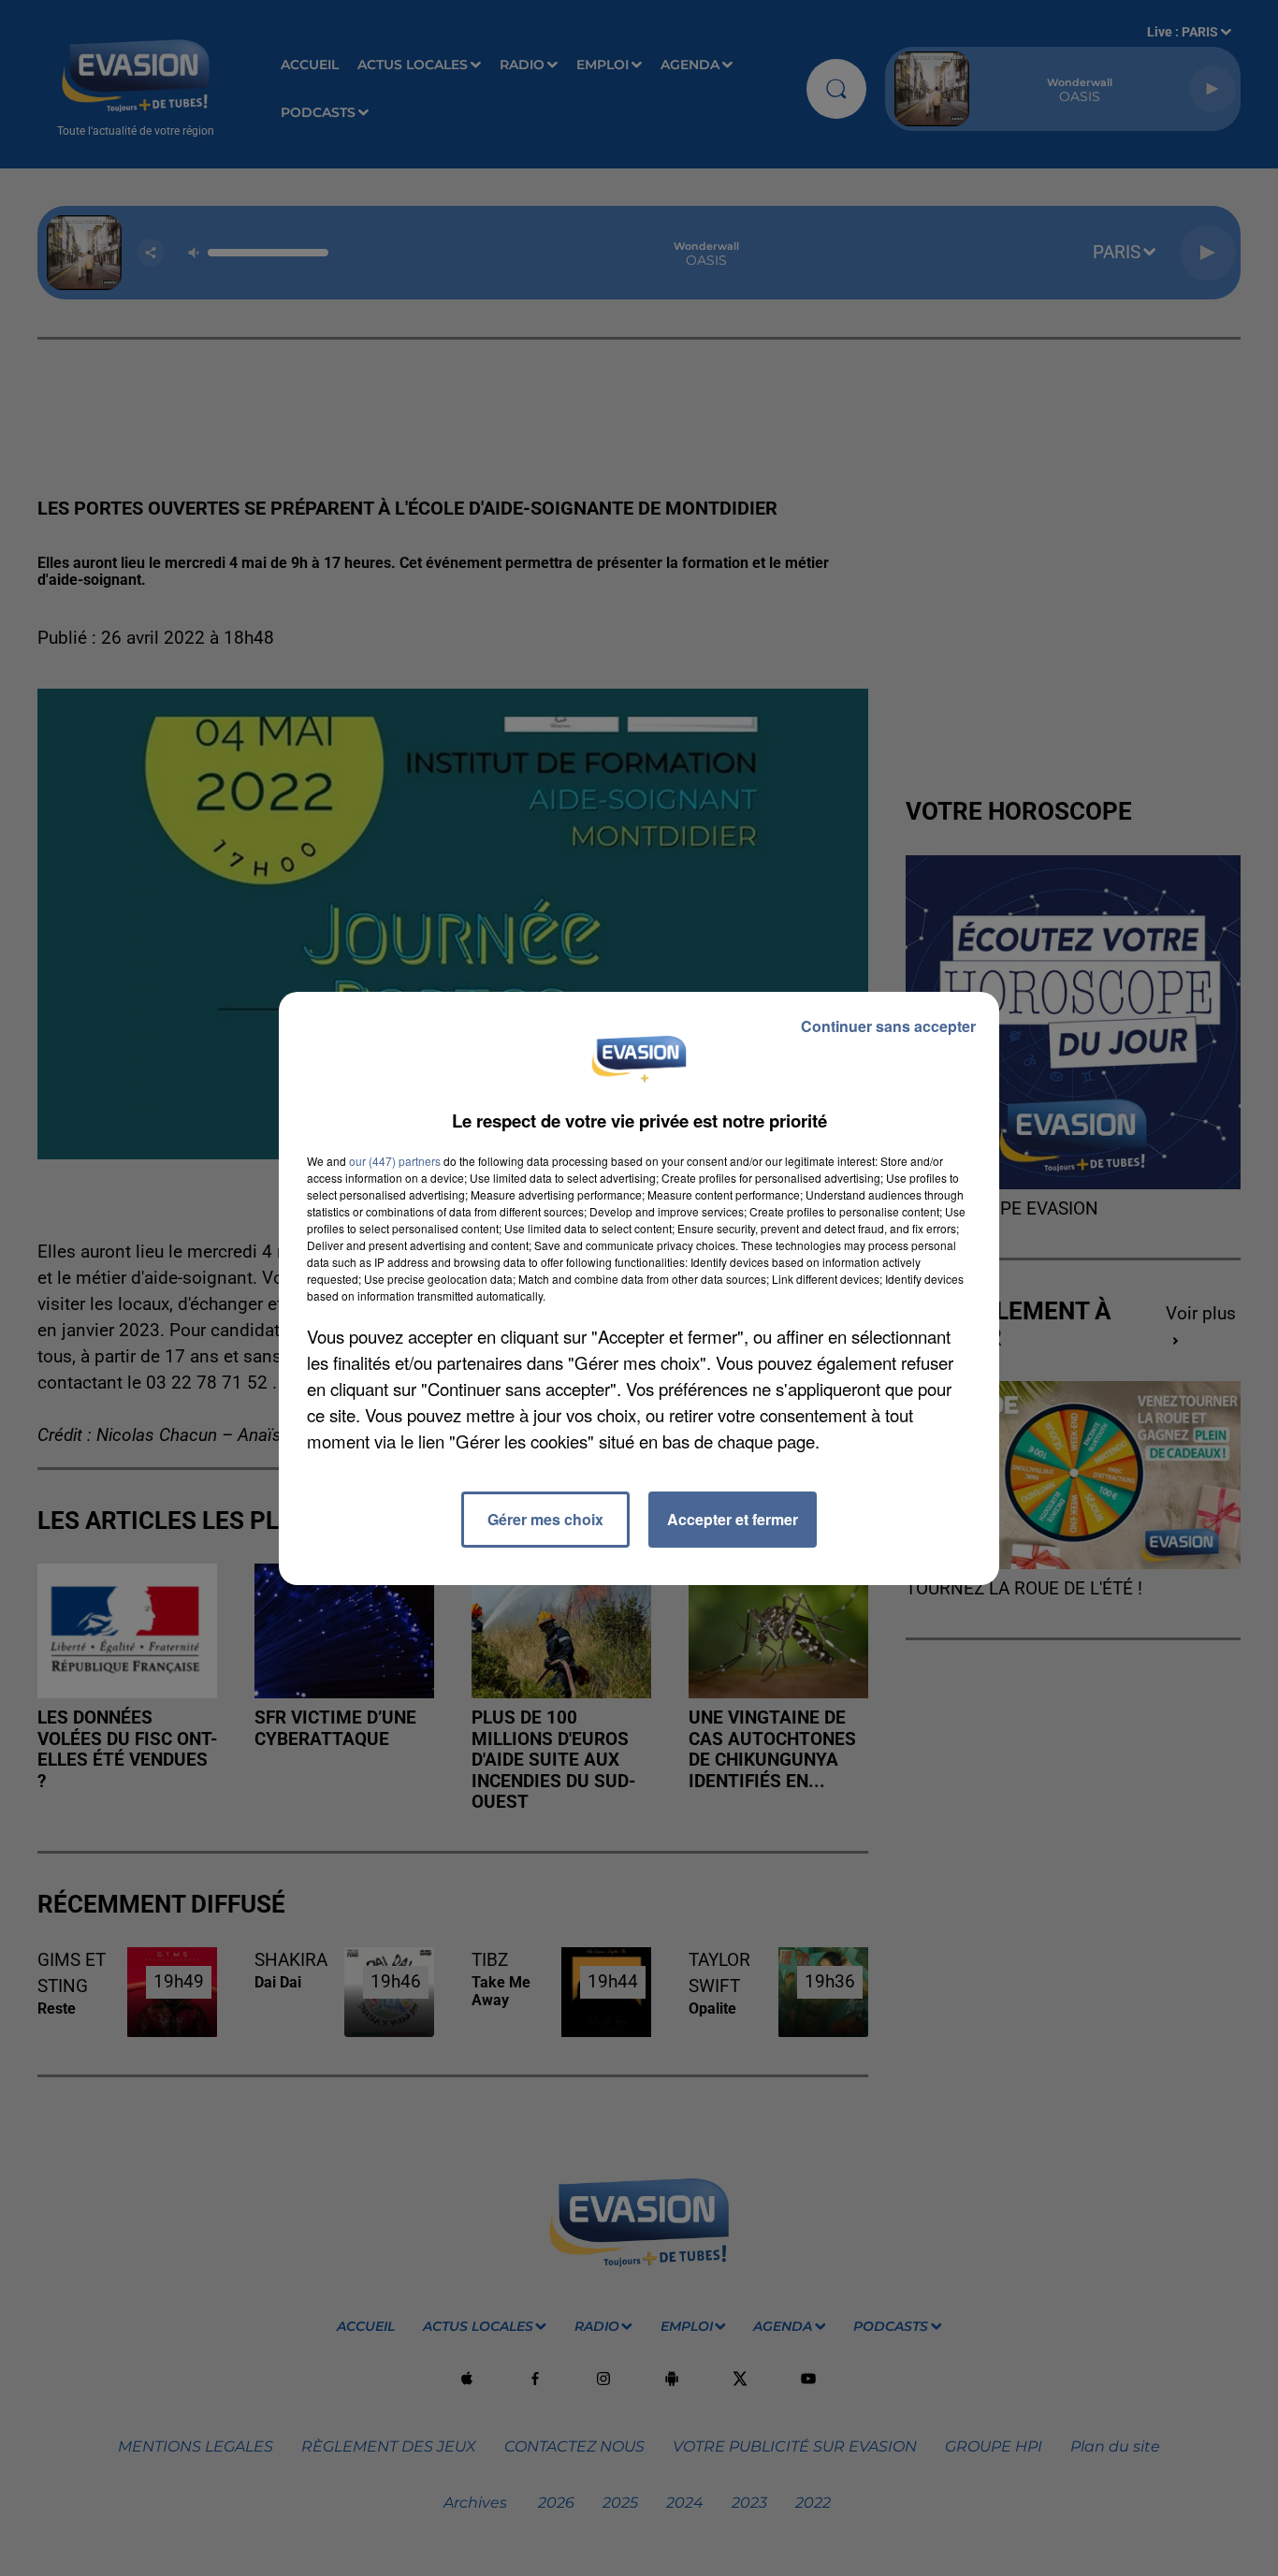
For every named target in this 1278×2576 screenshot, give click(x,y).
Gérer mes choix (545, 1519)
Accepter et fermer (733, 1519)
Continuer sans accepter (888, 1026)
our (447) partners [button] (395, 1161)
